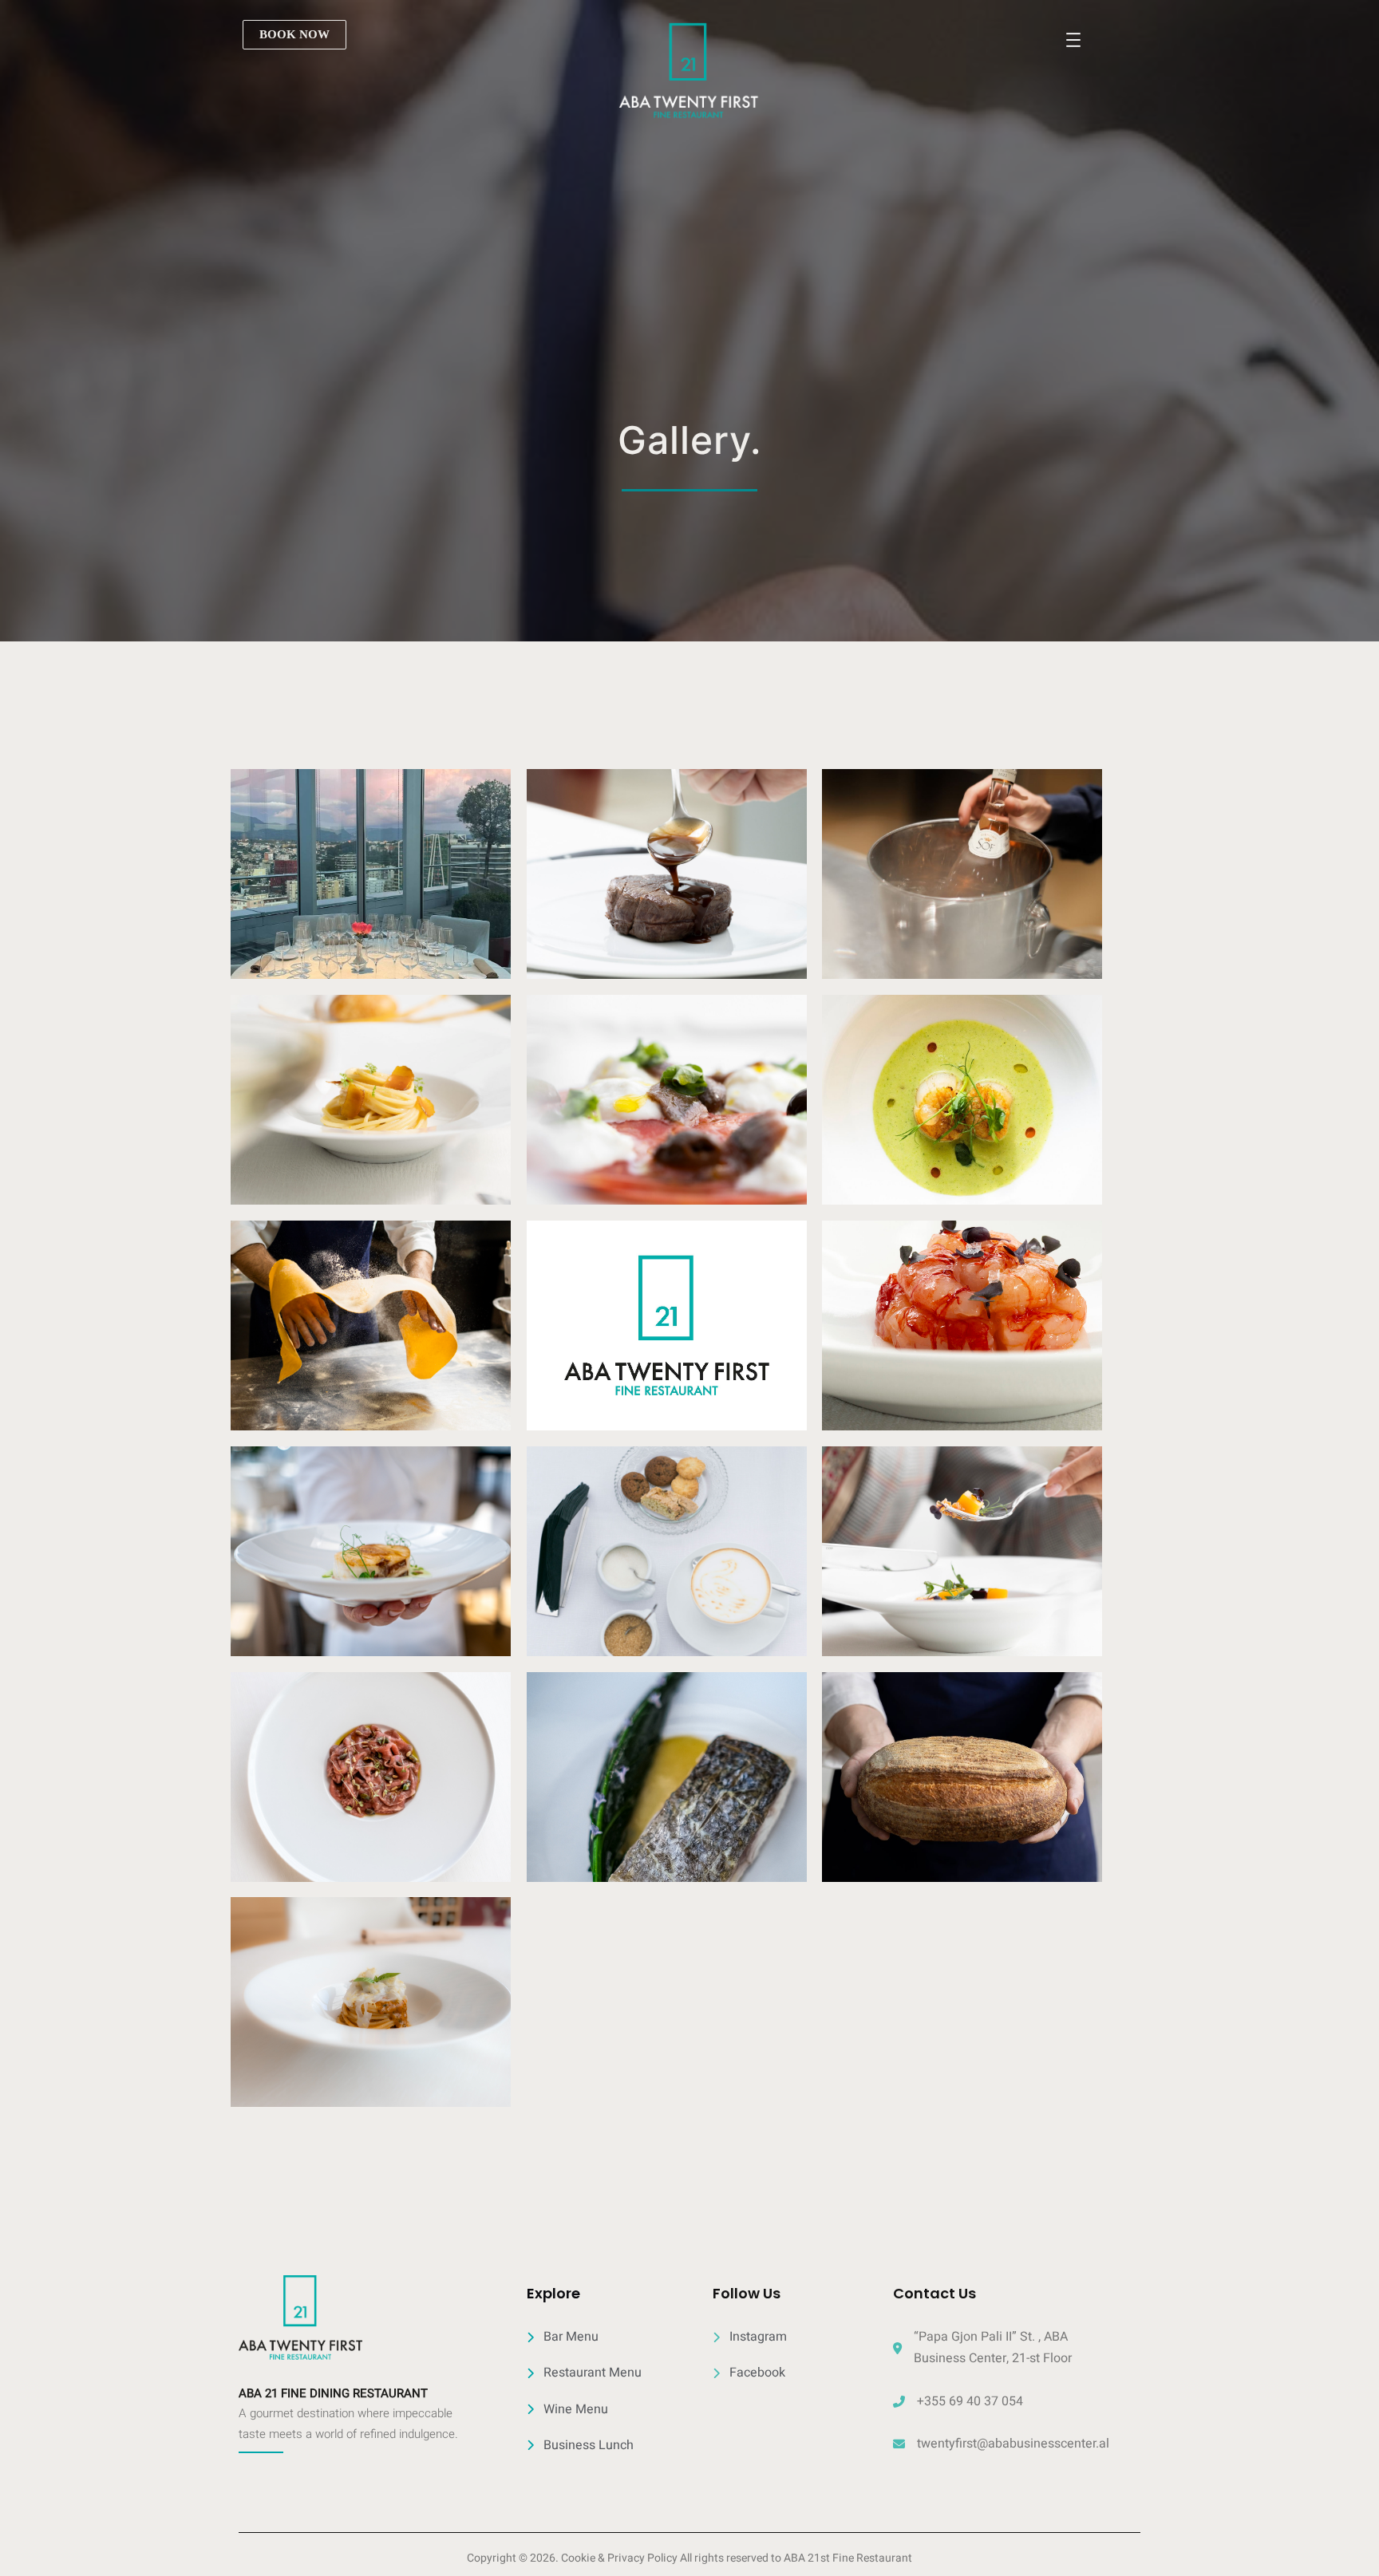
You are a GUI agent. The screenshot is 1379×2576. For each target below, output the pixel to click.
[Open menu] (1073, 40)
